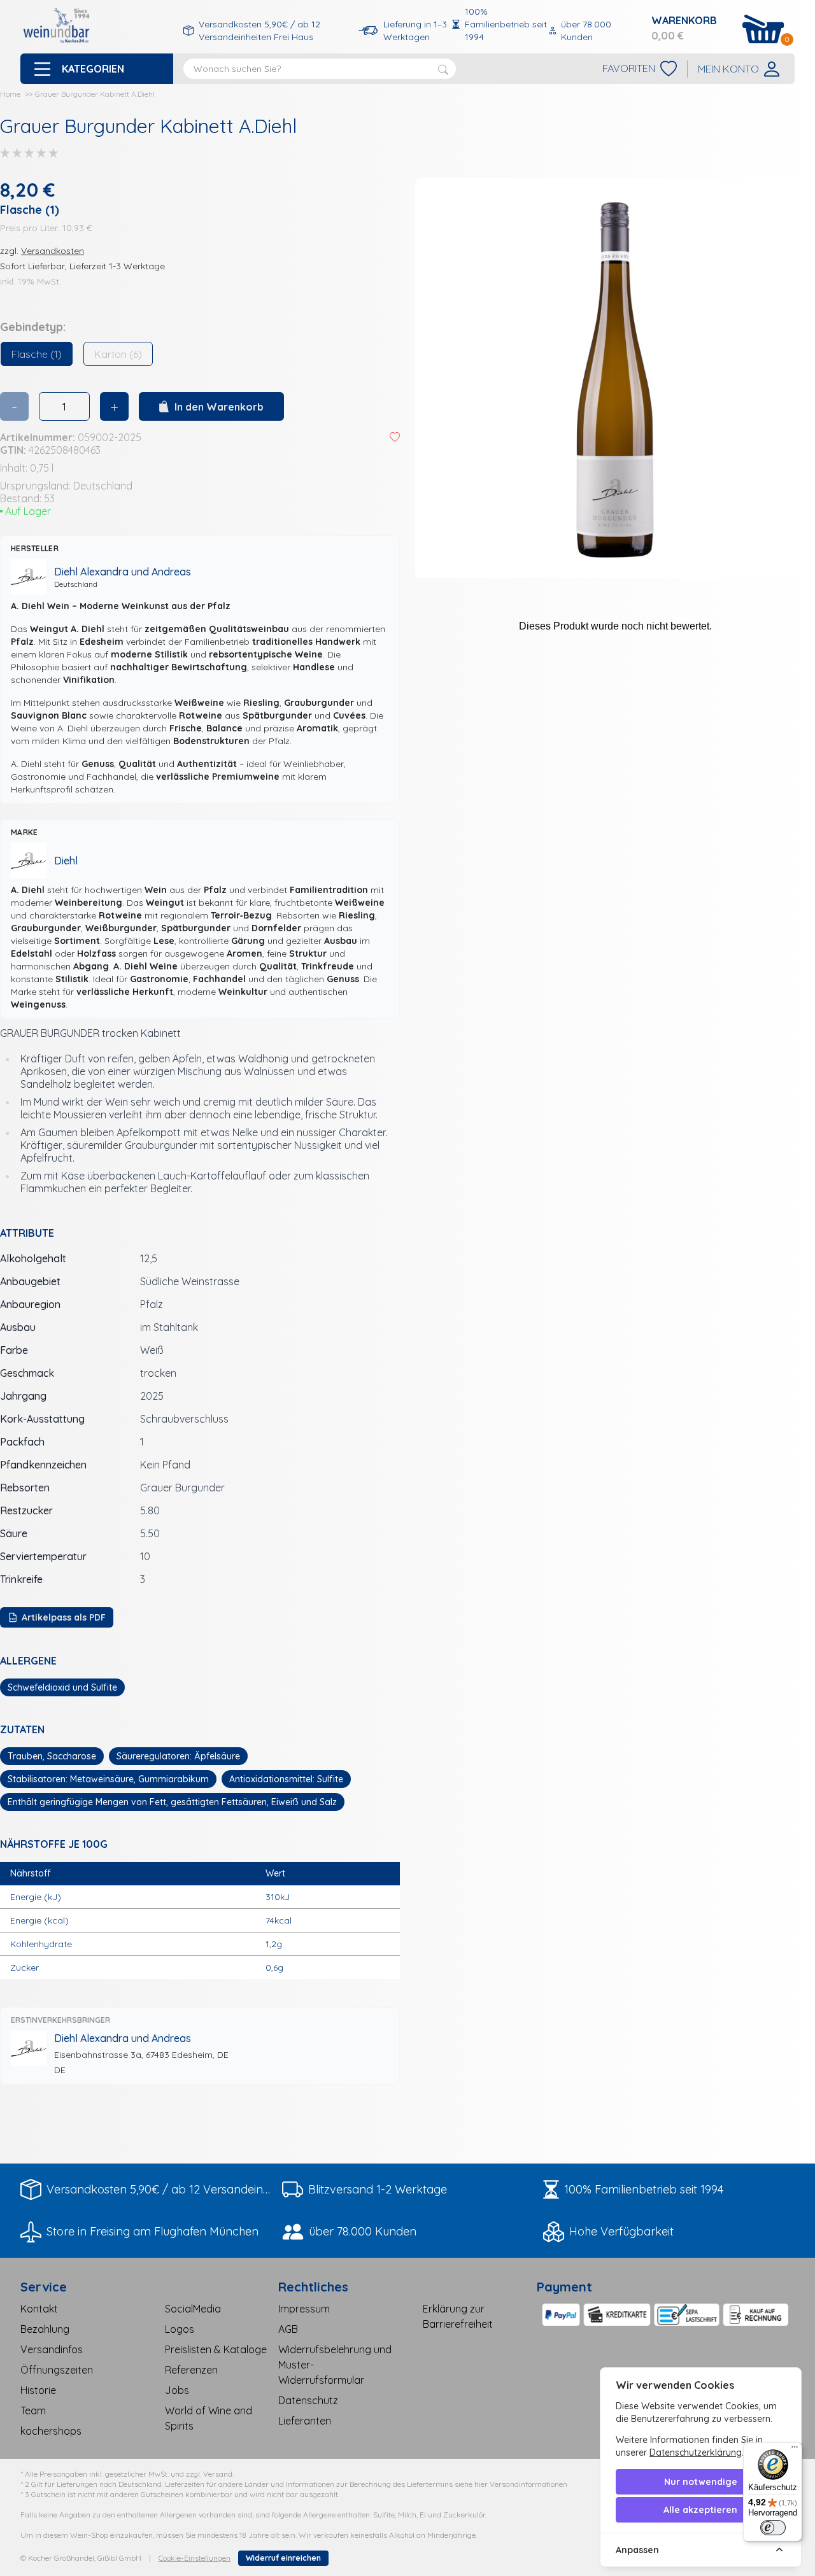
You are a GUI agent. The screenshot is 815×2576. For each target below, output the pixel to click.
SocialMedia (193, 2309)
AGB (288, 2329)
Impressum (304, 2309)
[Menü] (795, 2450)
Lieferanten (305, 2421)
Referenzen (191, 2370)
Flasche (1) (37, 354)
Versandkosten (53, 251)
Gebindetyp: (33, 327)
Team (33, 2411)
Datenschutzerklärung (696, 2453)
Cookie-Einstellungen (195, 2558)
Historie (38, 2390)
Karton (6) (118, 354)
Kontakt (39, 2309)
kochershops (51, 2431)
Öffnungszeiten (57, 2370)
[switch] (773, 2528)
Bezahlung (45, 2329)
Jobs (177, 2390)
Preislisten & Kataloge (216, 2349)
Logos (180, 2329)
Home (10, 94)
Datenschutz (308, 2400)
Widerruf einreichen (283, 2558)
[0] (763, 29)
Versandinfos (52, 2349)
